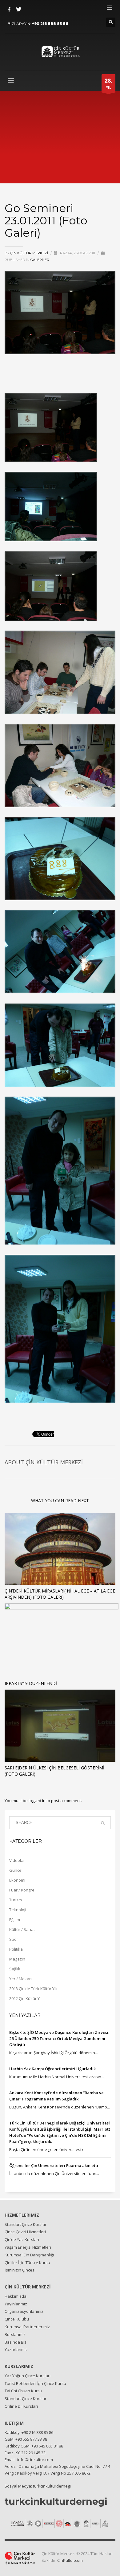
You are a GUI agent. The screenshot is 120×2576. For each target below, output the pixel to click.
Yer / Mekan (20, 1979)
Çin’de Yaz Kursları (22, 2239)
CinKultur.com (70, 2560)
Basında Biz (16, 2342)
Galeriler (40, 260)
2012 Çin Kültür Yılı (26, 1998)
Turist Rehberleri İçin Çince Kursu (35, 2383)
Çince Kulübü (17, 2319)
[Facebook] (9, 9)
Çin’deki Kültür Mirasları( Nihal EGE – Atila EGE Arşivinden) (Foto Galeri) (60, 1594)
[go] (103, 1823)
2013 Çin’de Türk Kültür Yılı (33, 1989)
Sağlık (15, 1969)
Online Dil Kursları (21, 2406)
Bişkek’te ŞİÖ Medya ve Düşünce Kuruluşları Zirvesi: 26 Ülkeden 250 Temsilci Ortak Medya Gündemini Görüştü (59, 2038)
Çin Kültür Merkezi (30, 253)
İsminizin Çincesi (20, 2270)
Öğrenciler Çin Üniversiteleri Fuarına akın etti (54, 2165)
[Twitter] (18, 9)
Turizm (16, 1900)
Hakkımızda (16, 2296)
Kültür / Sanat (22, 1929)
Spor (14, 1939)
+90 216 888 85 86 (50, 24)
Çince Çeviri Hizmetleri (25, 2232)
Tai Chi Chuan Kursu (23, 2391)
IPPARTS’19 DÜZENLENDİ (31, 1683)
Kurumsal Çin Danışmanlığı (29, 2255)
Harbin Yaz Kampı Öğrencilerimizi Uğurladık (52, 2069)
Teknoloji (18, 1910)
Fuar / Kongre (22, 1890)
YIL (108, 83)
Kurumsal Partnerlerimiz (27, 2327)
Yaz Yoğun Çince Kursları (28, 2376)
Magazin (17, 1959)
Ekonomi (17, 1880)
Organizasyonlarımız (24, 2311)
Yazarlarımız (16, 2349)
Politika (16, 1949)
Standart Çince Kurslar (26, 2224)
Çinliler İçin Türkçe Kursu (27, 2263)
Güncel (16, 1870)
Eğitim (15, 1920)
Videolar (17, 1860)
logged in (38, 1801)
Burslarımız (15, 2334)
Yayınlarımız (16, 2304)
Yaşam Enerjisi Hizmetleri (28, 2247)
